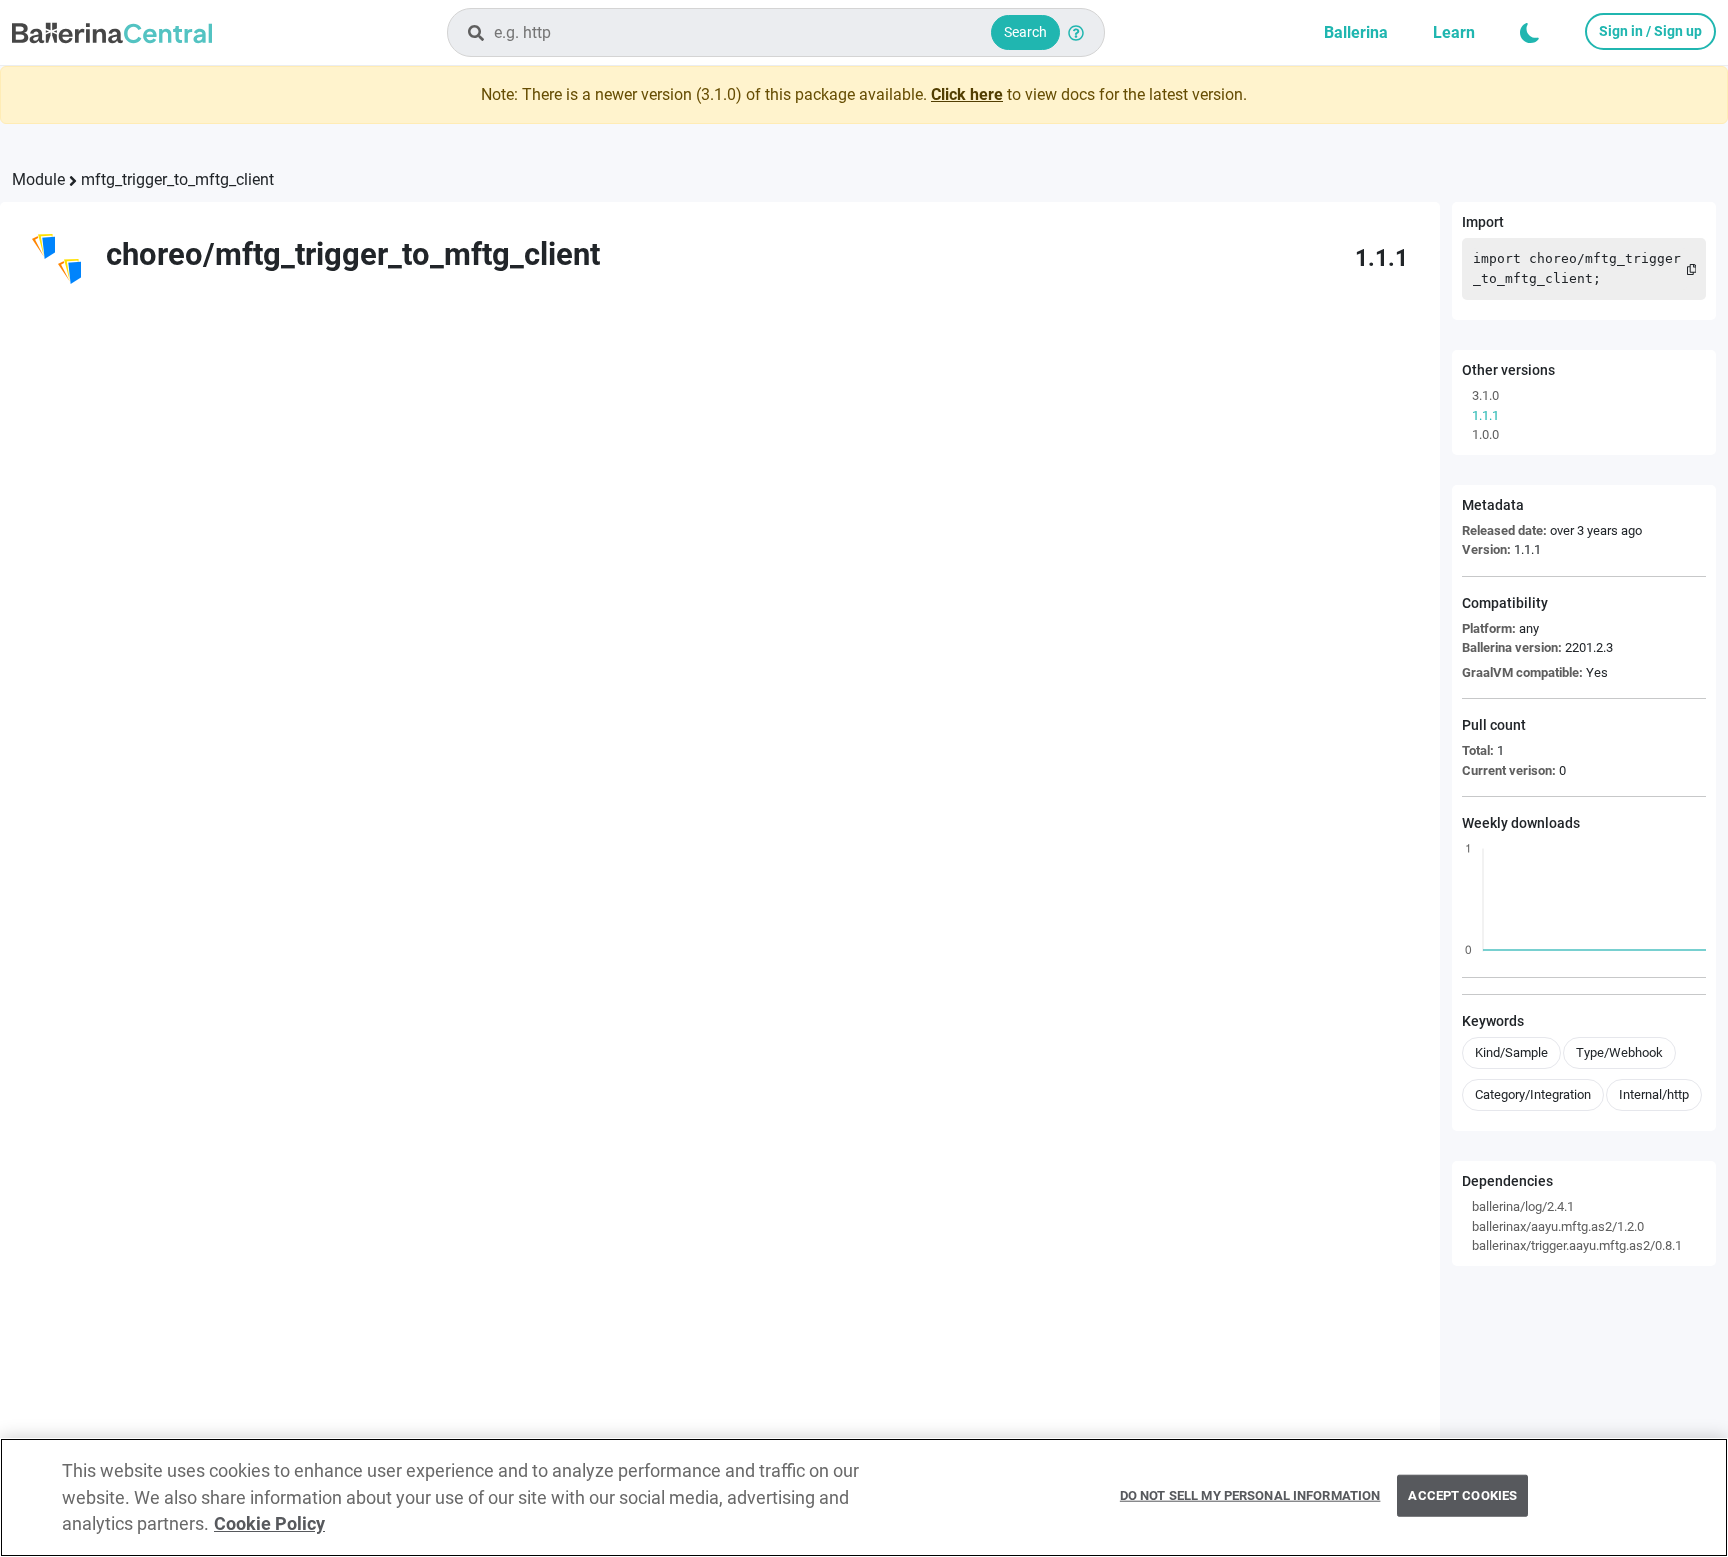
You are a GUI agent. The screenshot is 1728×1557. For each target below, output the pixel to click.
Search (1025, 32)
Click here (967, 94)
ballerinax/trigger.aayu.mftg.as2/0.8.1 (1577, 1245)
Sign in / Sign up (1650, 31)
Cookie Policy (269, 1524)
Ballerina (1356, 32)
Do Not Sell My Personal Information (1250, 1495)
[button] (1530, 33)
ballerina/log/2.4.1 (1523, 1206)
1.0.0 (1485, 434)
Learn (1454, 32)
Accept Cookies (1462, 1495)
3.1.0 (1485, 395)
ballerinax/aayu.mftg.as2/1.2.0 (1558, 1226)
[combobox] (776, 32)
